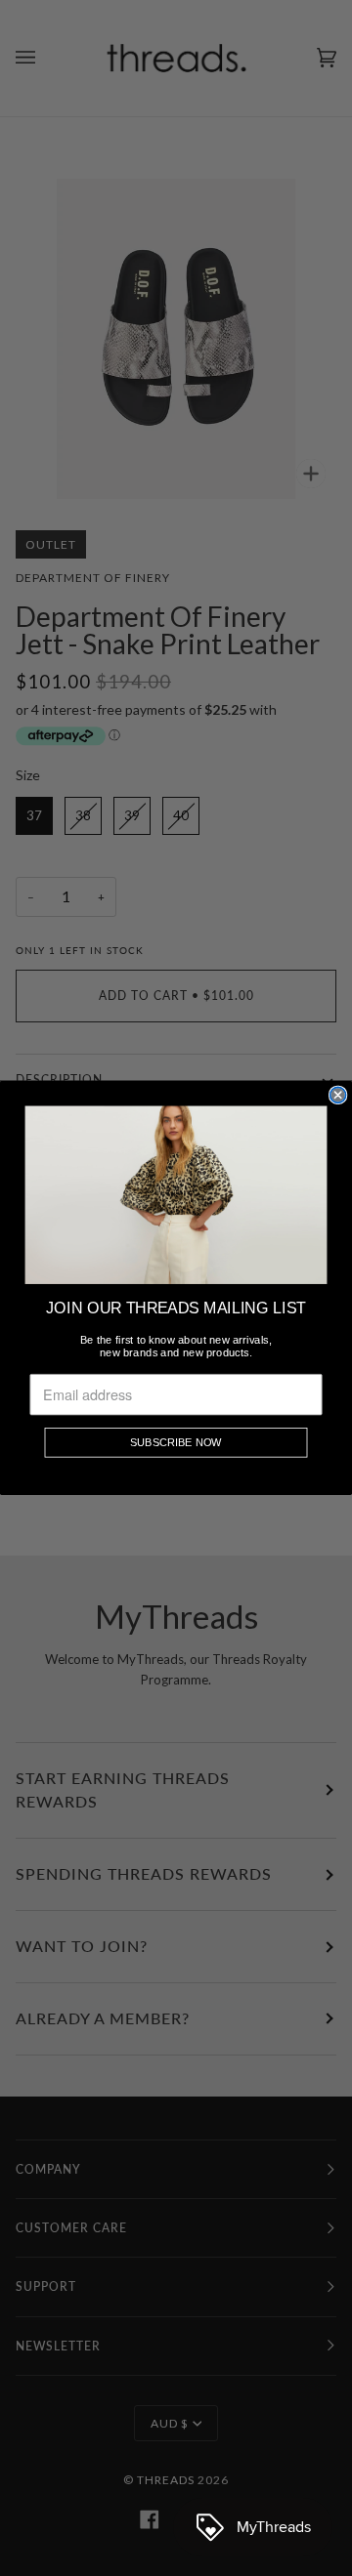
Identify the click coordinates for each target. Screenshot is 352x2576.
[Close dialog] (338, 1096)
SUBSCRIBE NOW (176, 1443)
